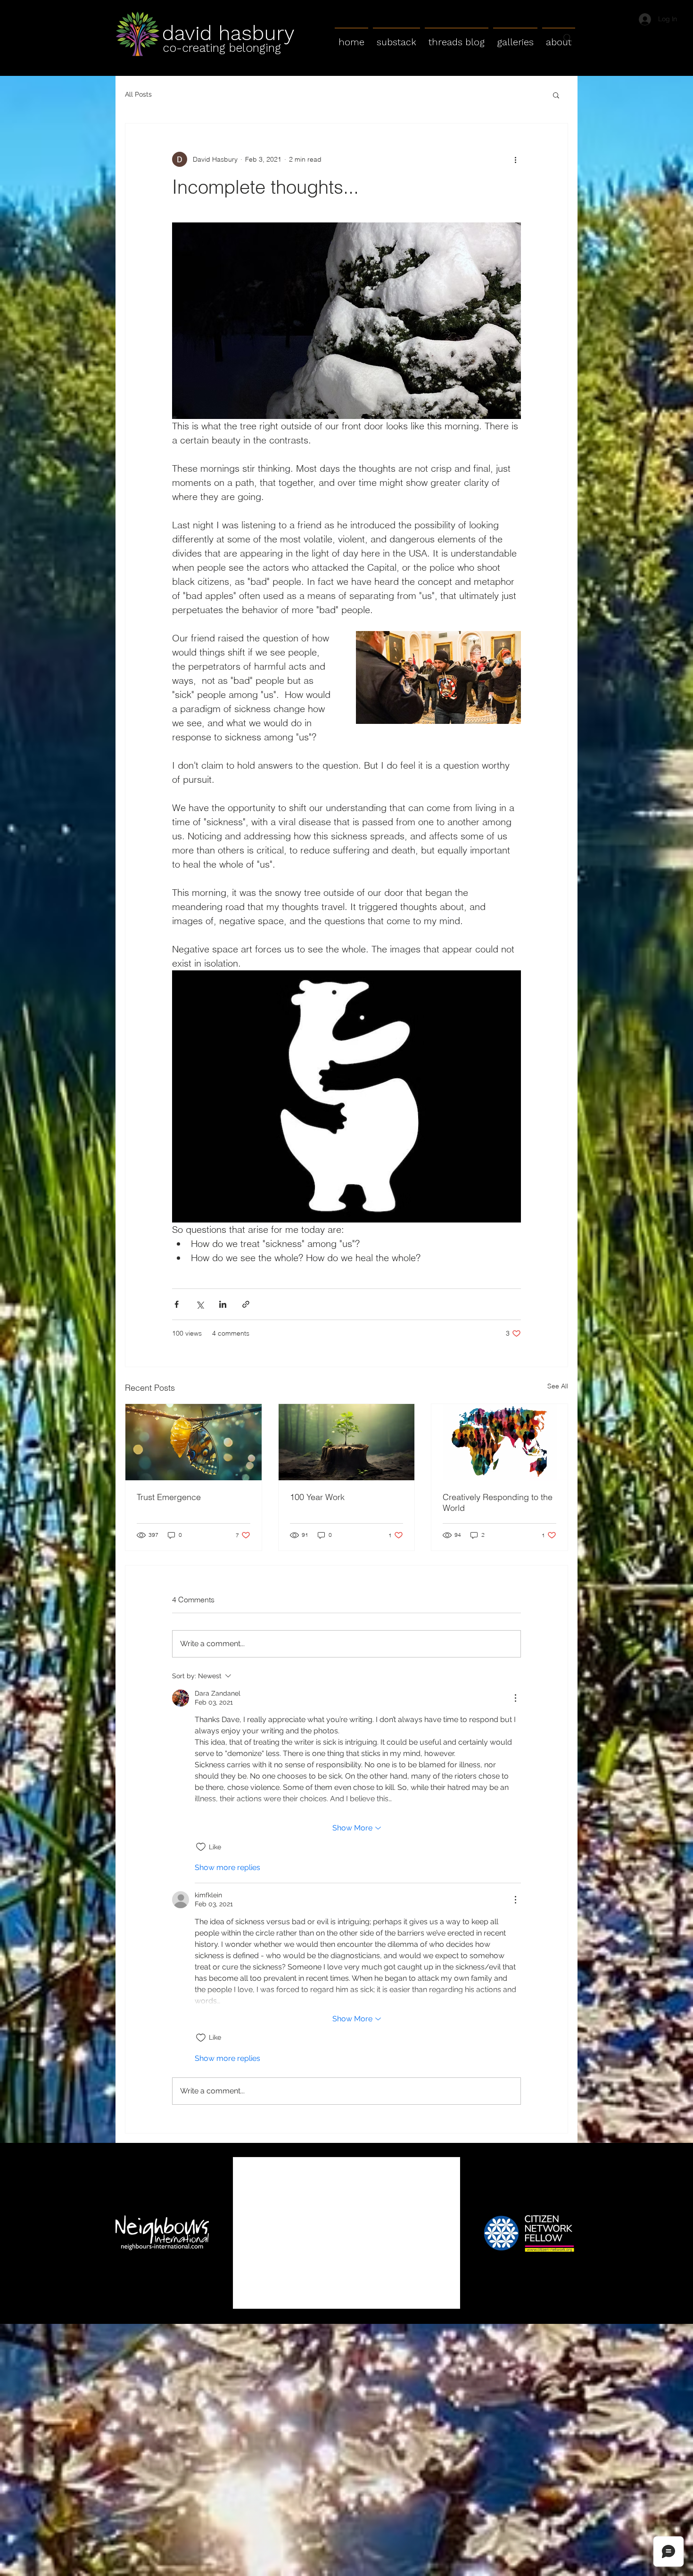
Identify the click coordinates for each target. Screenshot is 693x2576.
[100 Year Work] (347, 1442)
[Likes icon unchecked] (201, 1847)
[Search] (568, 38)
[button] (556, 95)
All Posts (138, 94)
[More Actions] (515, 1698)
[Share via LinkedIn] (223, 1304)
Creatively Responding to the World (498, 1502)
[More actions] (515, 159)
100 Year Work (317, 1497)
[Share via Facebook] (177, 1304)
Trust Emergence (169, 1497)
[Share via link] (246, 1304)
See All (558, 1386)
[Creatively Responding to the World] (499, 1442)
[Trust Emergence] (194, 1442)
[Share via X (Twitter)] (200, 1304)
